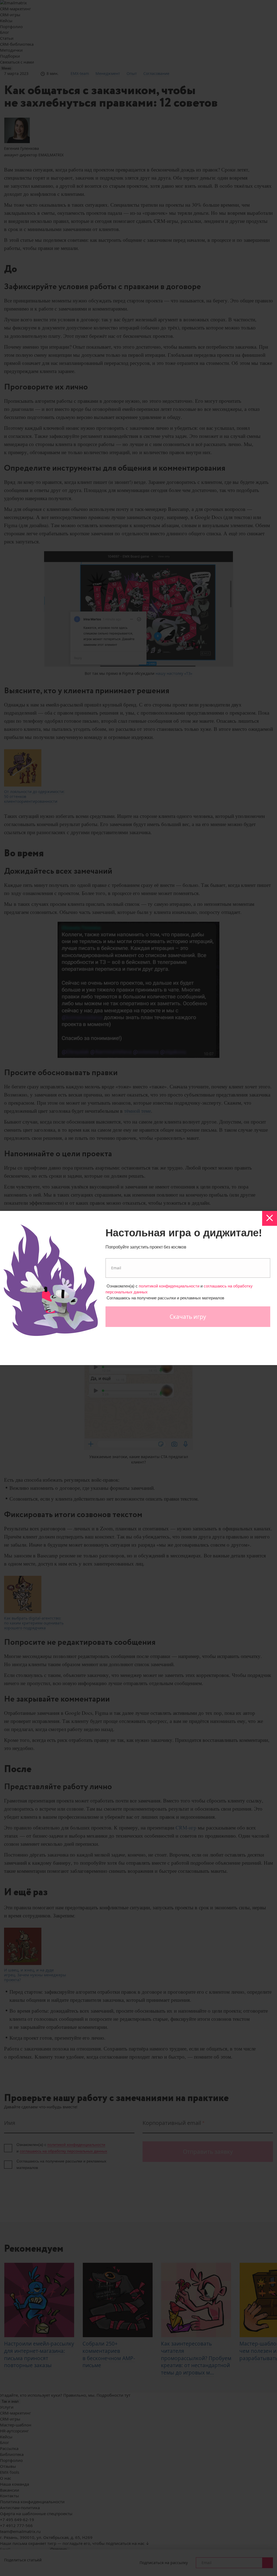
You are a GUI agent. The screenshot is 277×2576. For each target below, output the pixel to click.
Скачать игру (188, 1317)
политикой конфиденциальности (169, 1286)
